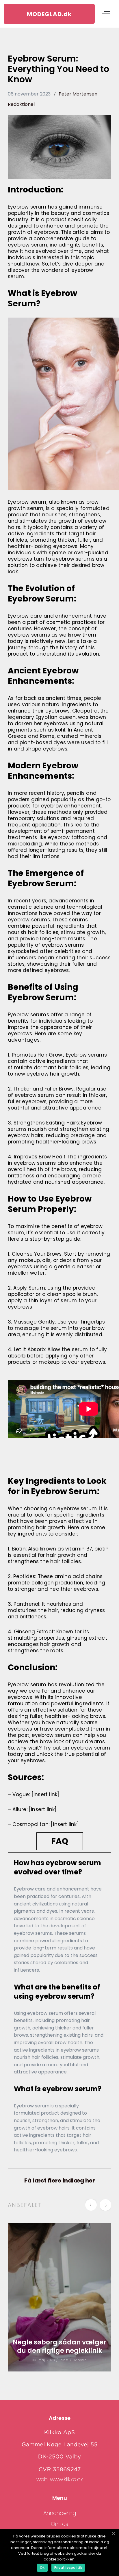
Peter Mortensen (78, 94)
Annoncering (60, 2513)
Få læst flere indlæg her (60, 2180)
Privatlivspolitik (68, 2568)
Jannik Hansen (73, 2360)
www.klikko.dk (66, 2479)
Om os (59, 2524)
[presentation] (92, 2206)
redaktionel (21, 104)
